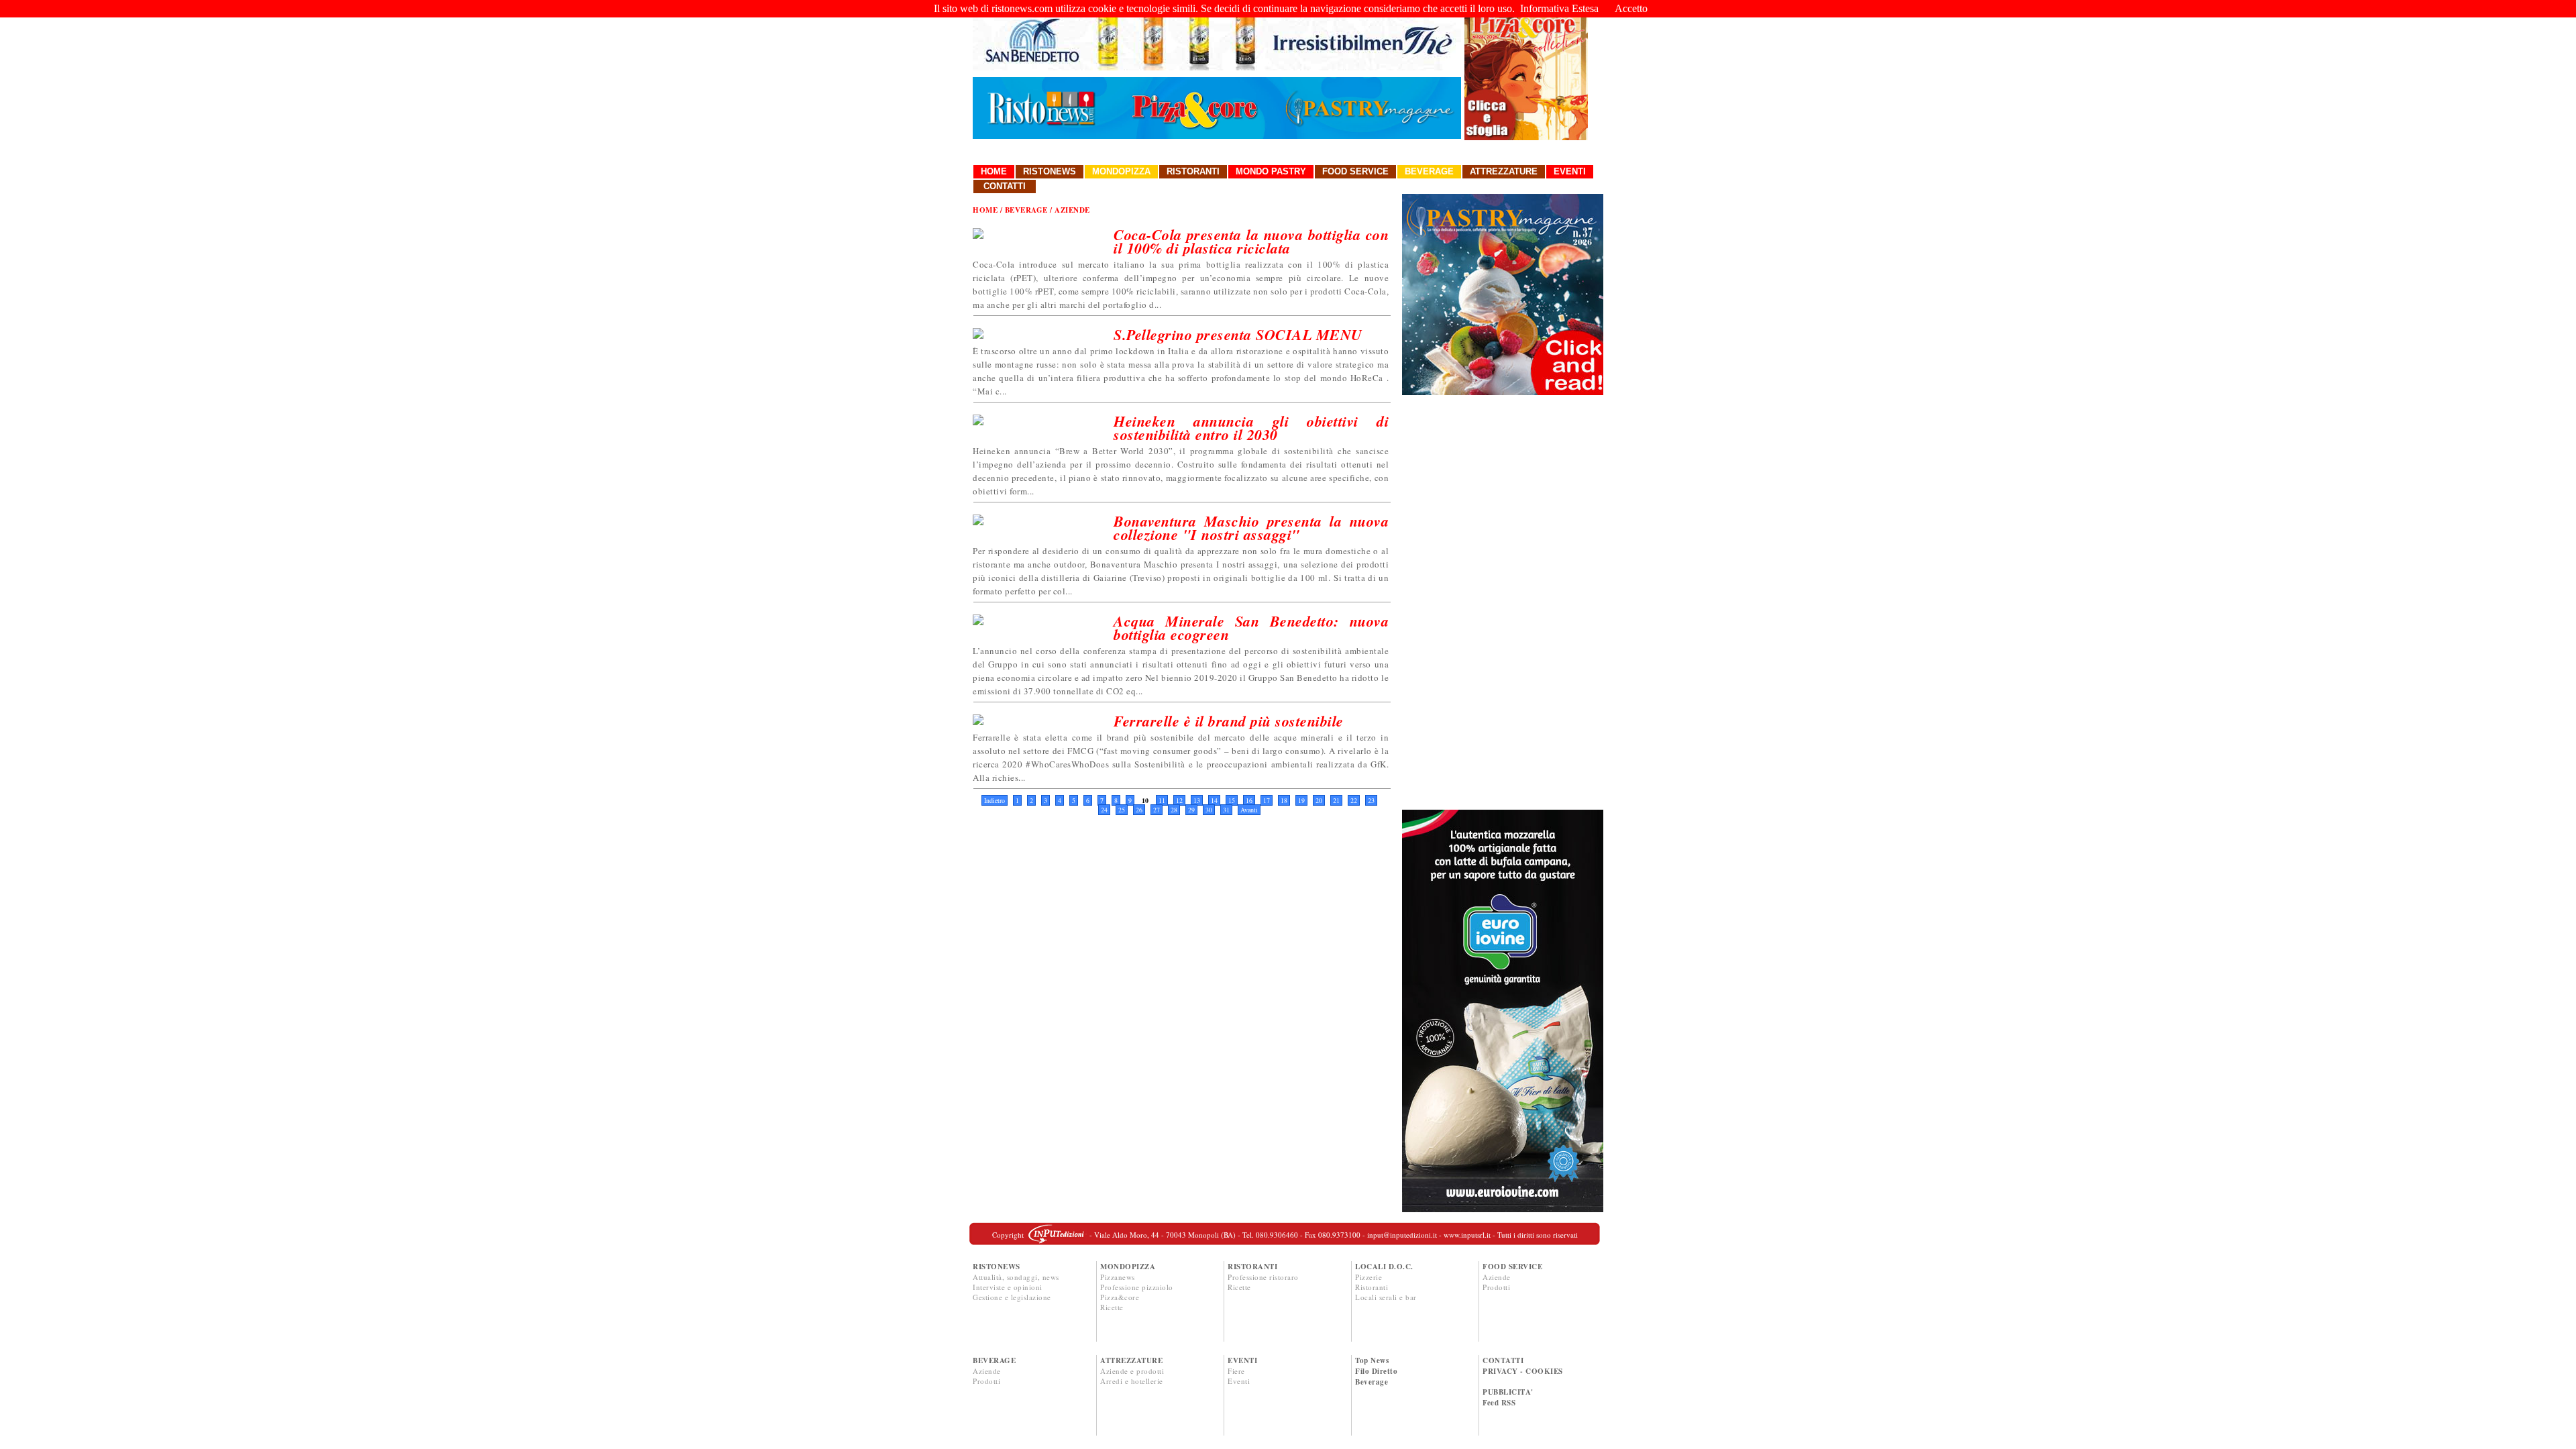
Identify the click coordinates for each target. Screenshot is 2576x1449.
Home (994, 171)
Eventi (1570, 171)
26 (1139, 810)
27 (1157, 810)
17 (1267, 800)
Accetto (1631, 8)
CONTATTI (1503, 1360)
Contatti (1005, 186)
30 (1209, 810)
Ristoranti (1193, 171)
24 (1104, 810)
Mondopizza (1121, 171)
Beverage (1429, 171)
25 (1122, 810)
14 (1214, 800)
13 (1197, 800)
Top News (1372, 1360)
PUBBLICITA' (1508, 1392)
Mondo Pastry (1271, 171)
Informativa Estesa (1559, 8)
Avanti (1249, 810)
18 (1284, 800)
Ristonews (1050, 171)
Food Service (1355, 171)
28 (1174, 810)
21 (1336, 800)
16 (1249, 800)
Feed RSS (1499, 1403)
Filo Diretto (1376, 1371)
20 (1319, 800)
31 (1226, 810)
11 (1162, 800)
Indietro (995, 800)
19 (1301, 800)
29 (1191, 810)
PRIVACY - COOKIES (1523, 1371)
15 (1232, 800)
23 (1371, 800)
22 (1354, 800)
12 (1179, 800)
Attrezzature (1504, 171)
